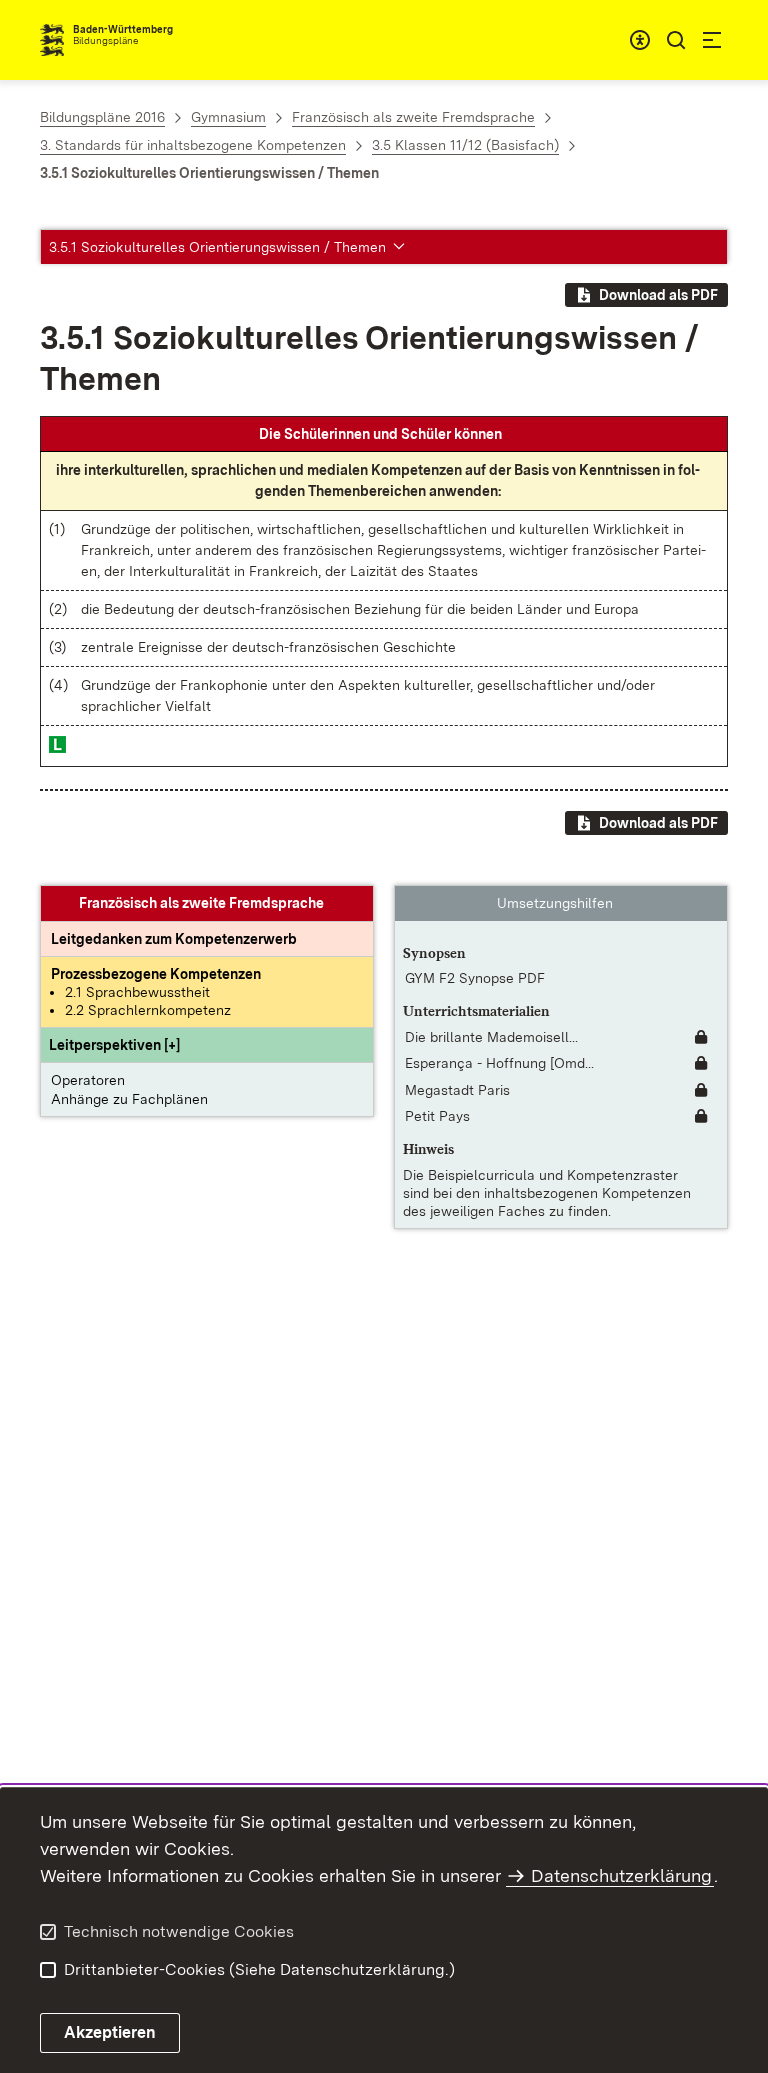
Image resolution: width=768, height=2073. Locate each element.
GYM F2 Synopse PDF (475, 978)
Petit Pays (437, 1116)
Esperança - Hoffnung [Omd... (499, 1063)
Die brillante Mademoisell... (491, 1037)
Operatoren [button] (88, 1080)
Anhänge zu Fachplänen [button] (129, 1099)
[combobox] (640, 40)
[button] (114, 1045)
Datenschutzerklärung (621, 1875)
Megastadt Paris (457, 1090)
